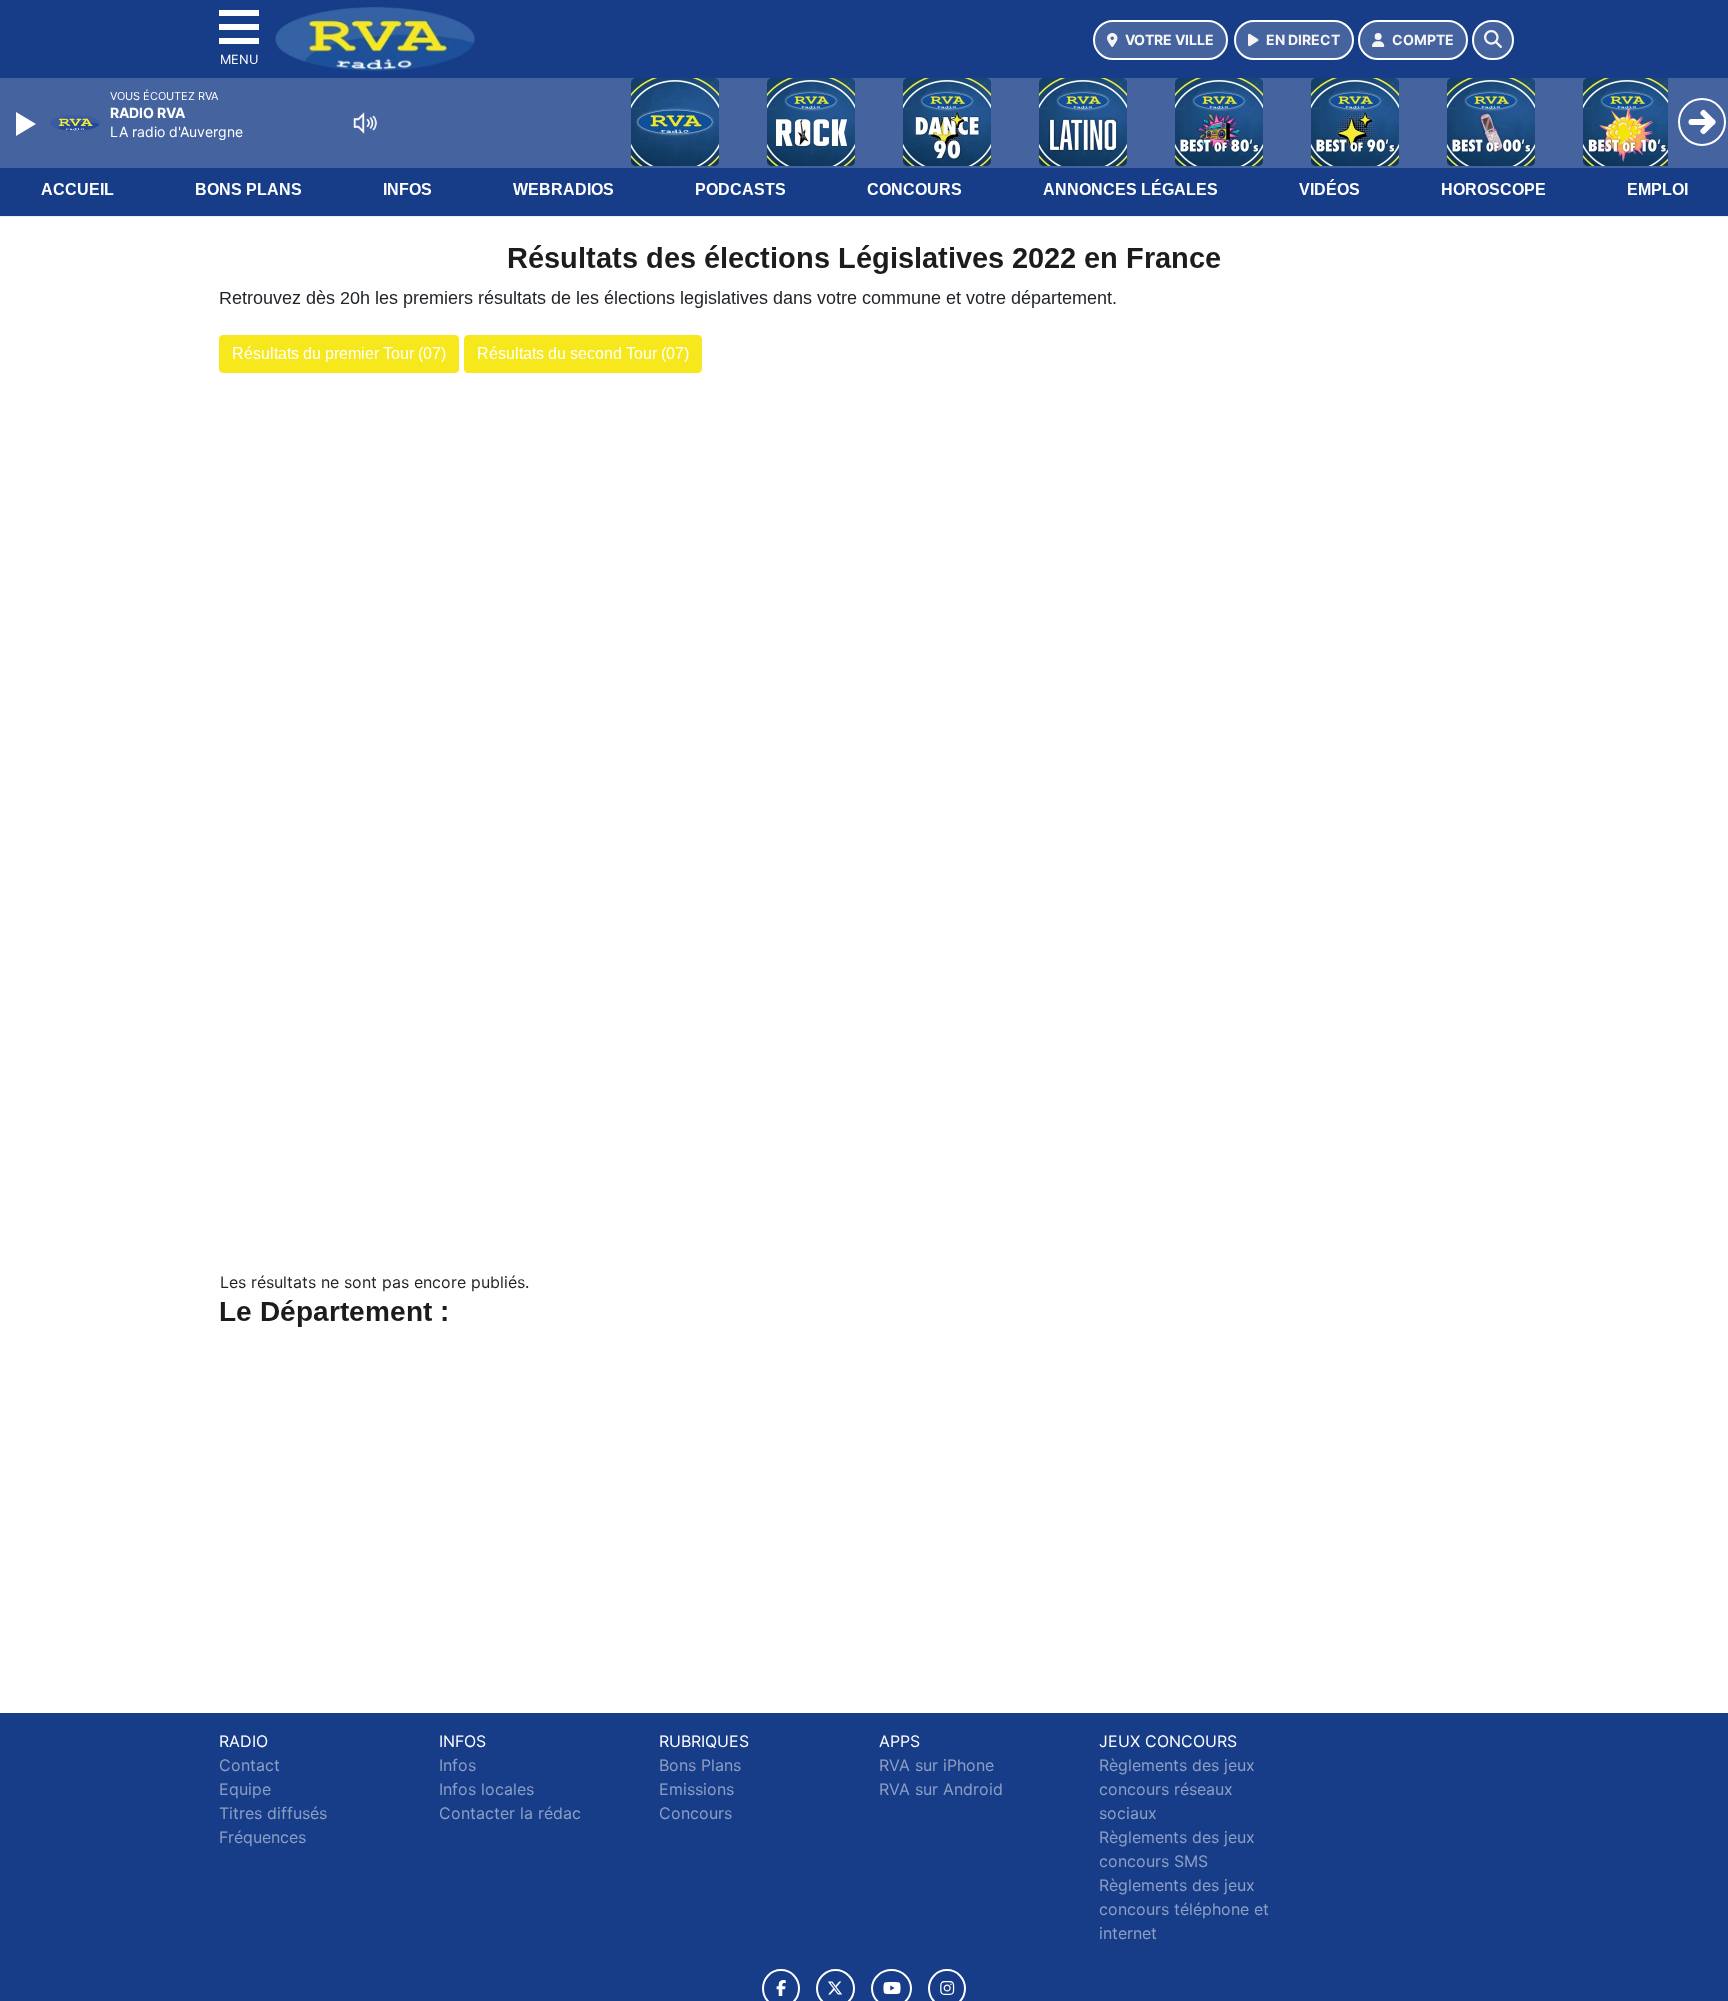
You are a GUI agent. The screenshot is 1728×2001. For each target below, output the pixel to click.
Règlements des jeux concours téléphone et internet (1184, 1909)
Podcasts (740, 189)
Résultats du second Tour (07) (583, 353)
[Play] (28, 124)
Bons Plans (248, 189)
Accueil (77, 189)
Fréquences (262, 1837)
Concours (914, 189)
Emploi (1657, 189)
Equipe (245, 1789)
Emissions (696, 1789)
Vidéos (1329, 189)
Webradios (563, 189)
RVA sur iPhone (936, 1765)
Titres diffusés (273, 1813)
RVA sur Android (941, 1789)
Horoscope (1493, 189)
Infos (407, 189)
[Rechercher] (1493, 40)
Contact (249, 1765)
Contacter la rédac (510, 1813)
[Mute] (365, 123)
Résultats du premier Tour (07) (339, 353)
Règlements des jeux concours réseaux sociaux (1177, 1789)
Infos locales (486, 1789)
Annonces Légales (1130, 189)
